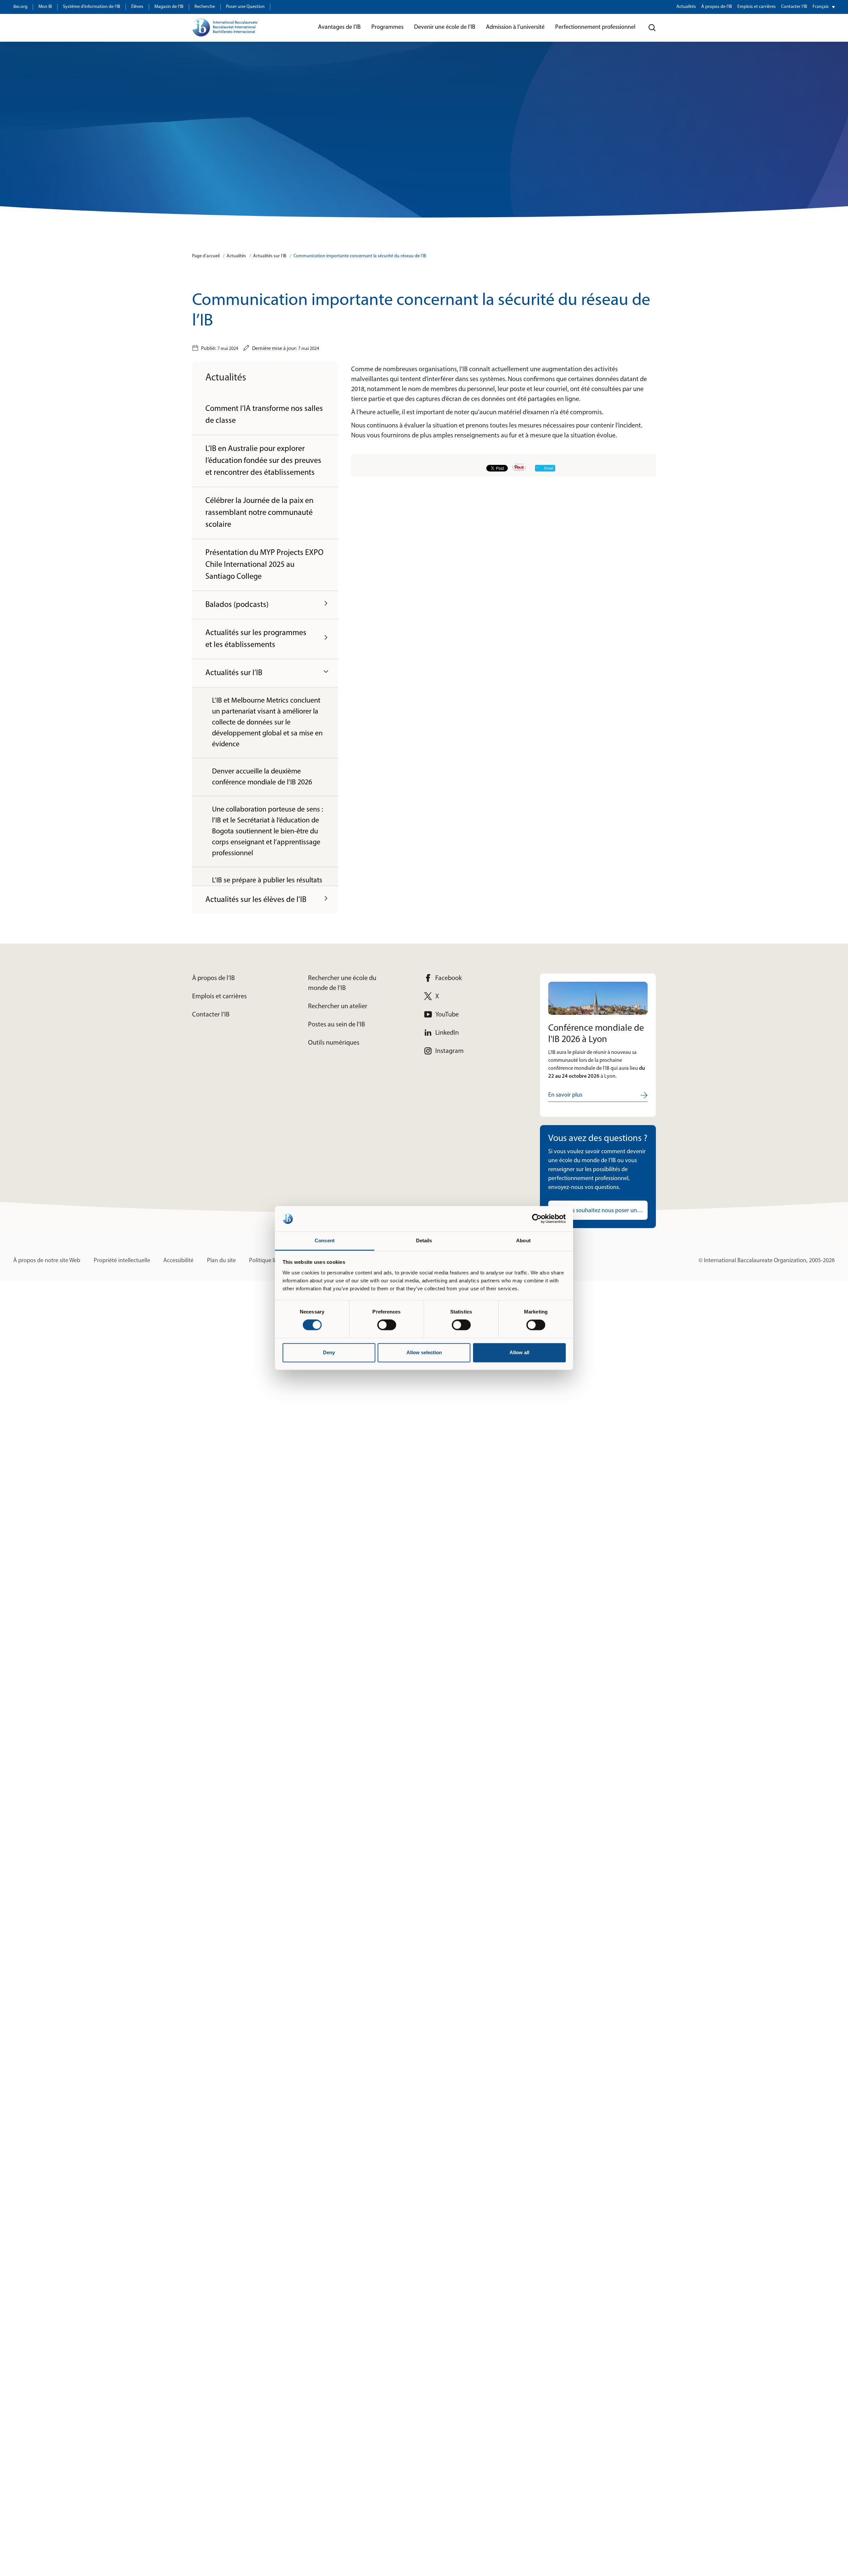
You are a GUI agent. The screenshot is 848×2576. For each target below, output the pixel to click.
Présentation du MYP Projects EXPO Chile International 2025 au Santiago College (265, 565)
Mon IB (45, 7)
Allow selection (424, 1352)
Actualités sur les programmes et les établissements (256, 639)
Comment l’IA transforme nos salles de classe (264, 415)
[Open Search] (652, 28)
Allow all (519, 1352)
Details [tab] (424, 1240)
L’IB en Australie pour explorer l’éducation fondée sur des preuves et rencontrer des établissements (263, 461)
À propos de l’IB (717, 7)
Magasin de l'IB (169, 7)
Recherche (205, 7)
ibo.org (20, 7)
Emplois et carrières (757, 7)
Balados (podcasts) (237, 605)
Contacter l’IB (794, 7)
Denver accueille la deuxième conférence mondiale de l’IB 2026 (262, 777)
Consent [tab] (325, 1240)
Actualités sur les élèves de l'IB (256, 900)
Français (821, 7)
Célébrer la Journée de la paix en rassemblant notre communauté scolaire (259, 513)
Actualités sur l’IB (270, 256)
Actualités (686, 7)
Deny (329, 1352)
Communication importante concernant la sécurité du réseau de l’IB (360, 256)
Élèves (137, 7)
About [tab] (523, 1240)
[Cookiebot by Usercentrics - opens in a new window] (537, 1219)
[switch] (387, 1325)
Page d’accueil (206, 256)
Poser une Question (245, 7)
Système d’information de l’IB (92, 7)
